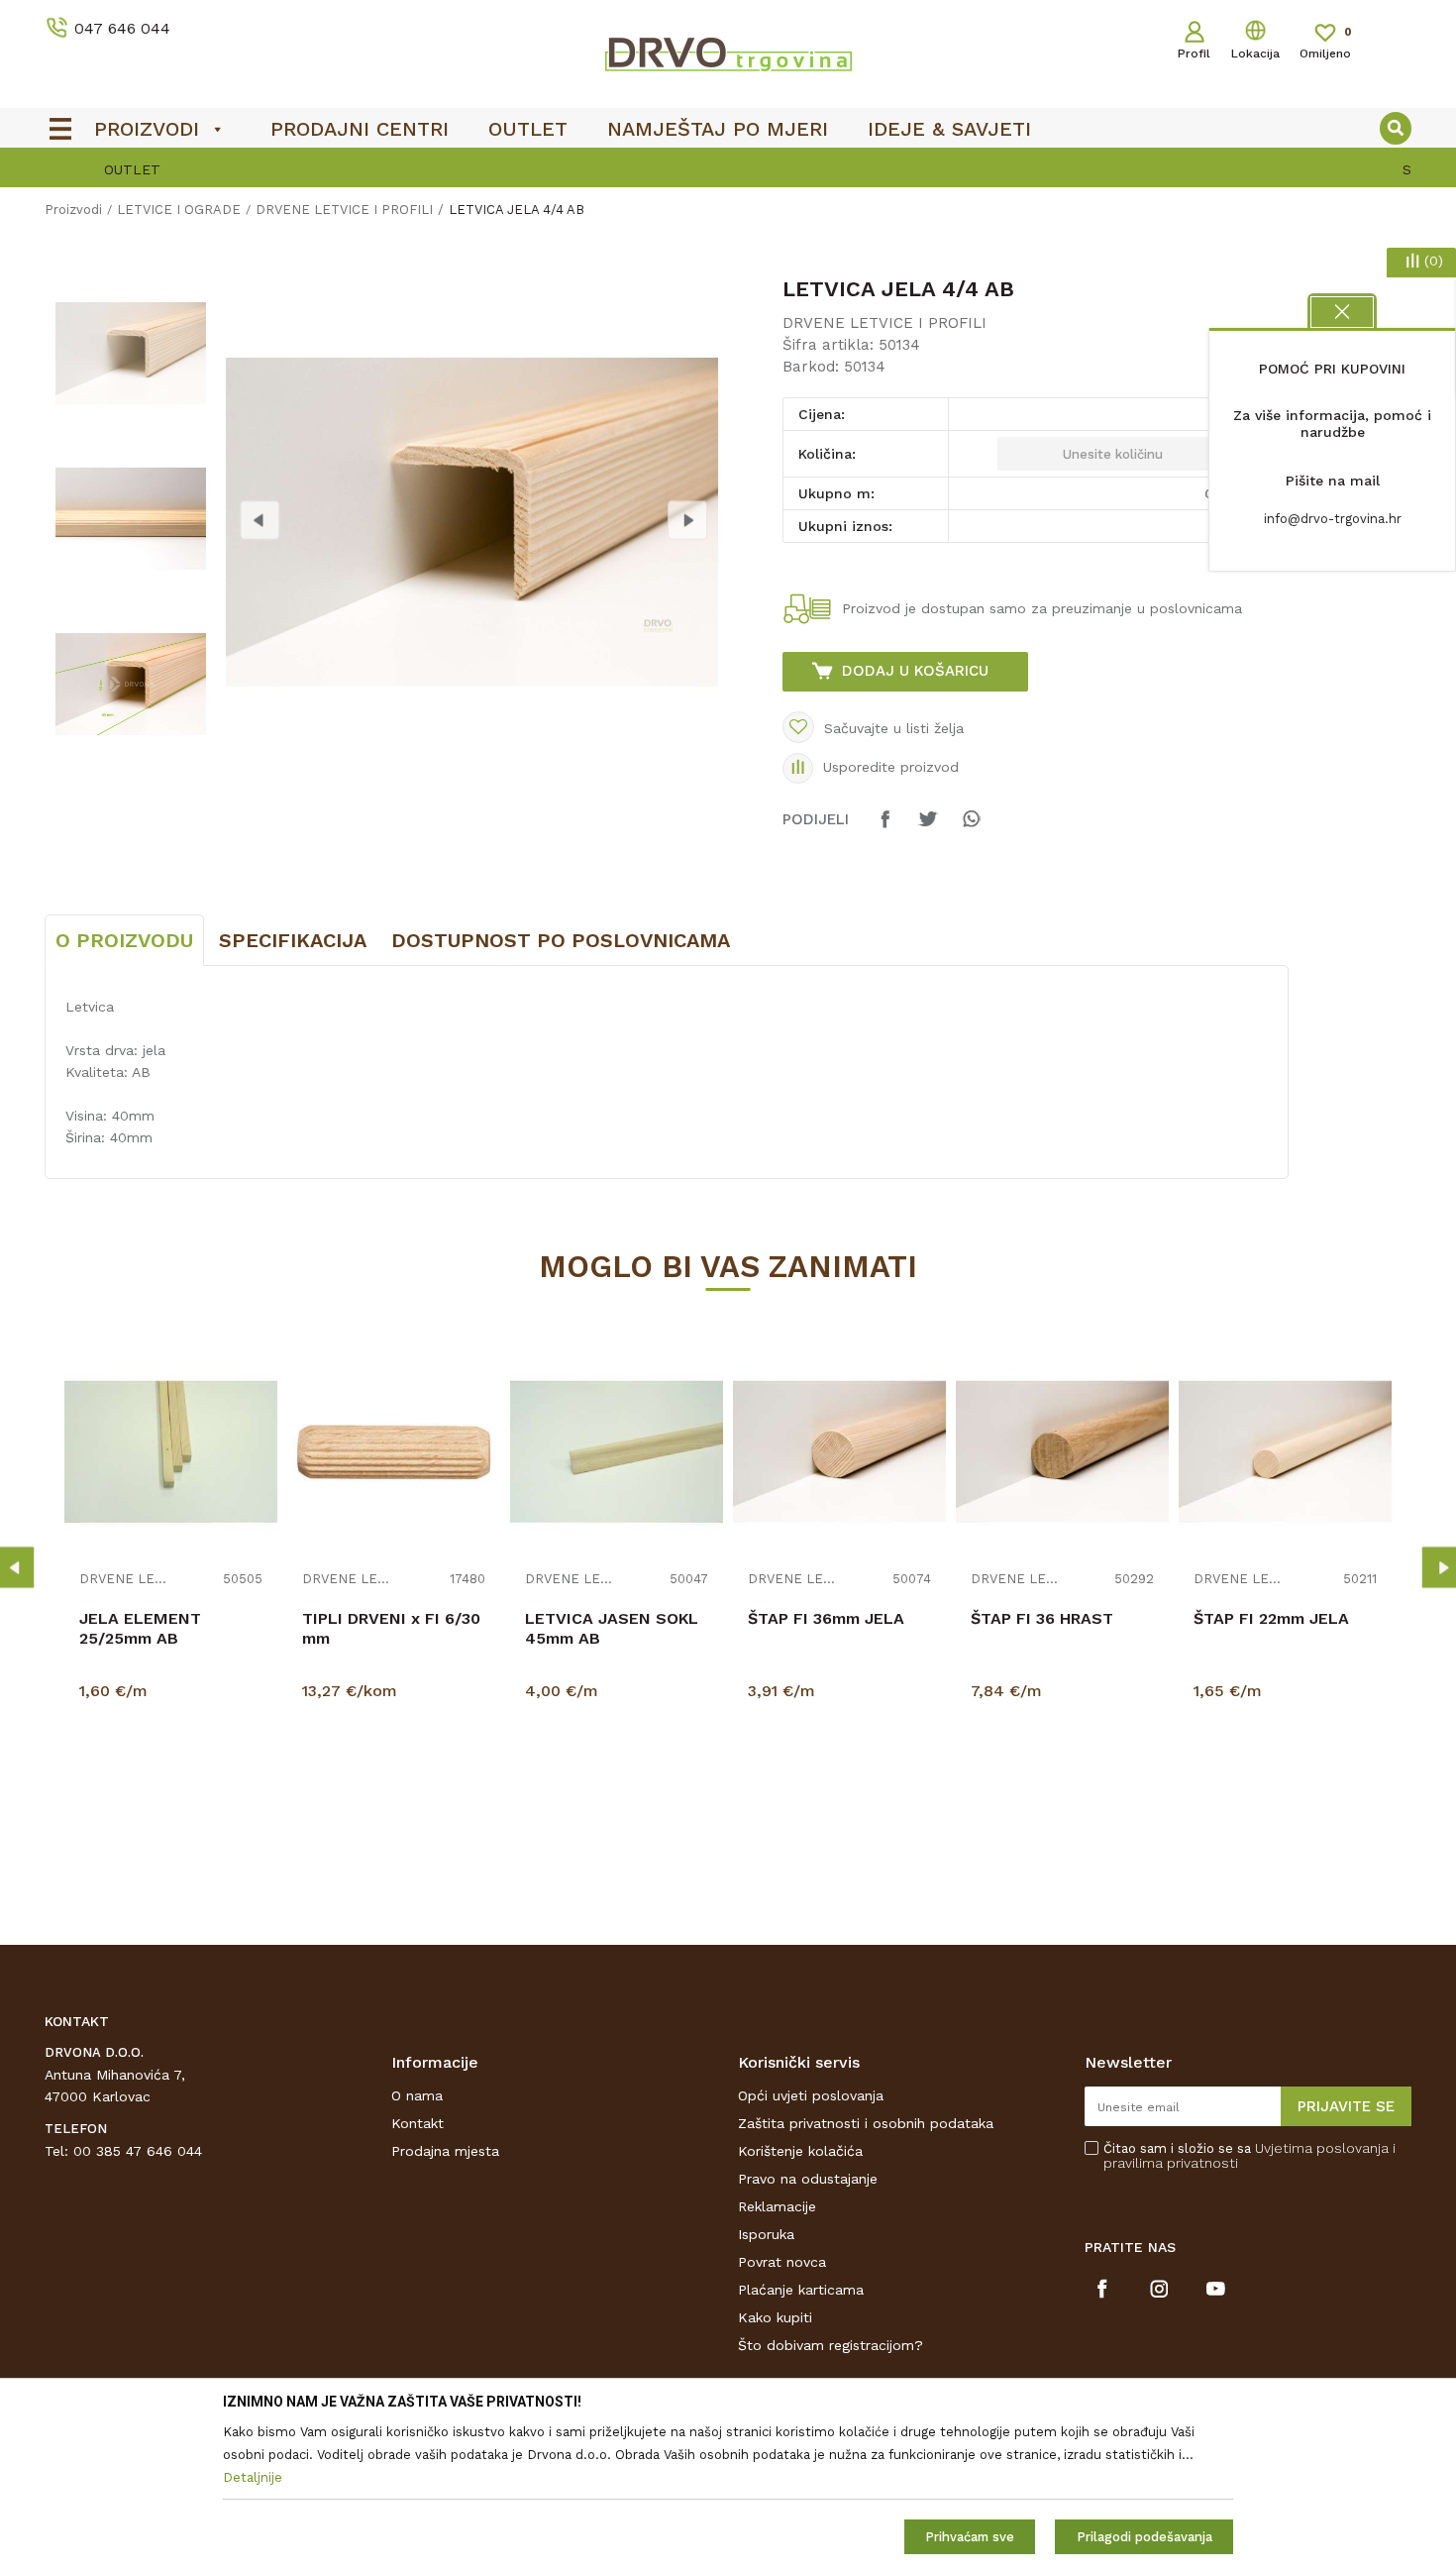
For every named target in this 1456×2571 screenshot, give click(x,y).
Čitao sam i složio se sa (1249, 2156)
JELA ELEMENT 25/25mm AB (140, 1628)
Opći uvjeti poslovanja (811, 2095)
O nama (417, 2095)
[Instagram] (1159, 2289)
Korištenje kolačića (800, 2151)
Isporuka (766, 2234)
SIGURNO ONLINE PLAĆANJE (726, 169)
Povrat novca (782, 2262)
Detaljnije (173, 1791)
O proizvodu (124, 940)
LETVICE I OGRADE (179, 210)
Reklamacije (777, 2206)
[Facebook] (885, 828)
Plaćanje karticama (801, 2290)
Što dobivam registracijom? (831, 2345)
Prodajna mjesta (445, 2151)
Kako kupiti (775, 2317)
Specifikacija (293, 940)
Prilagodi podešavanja (1144, 2537)
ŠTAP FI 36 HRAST (1042, 1618)
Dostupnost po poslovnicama (561, 940)
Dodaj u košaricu (915, 671)
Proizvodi (73, 210)
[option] (728, 169)
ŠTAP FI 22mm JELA (1271, 1618)
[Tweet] (928, 828)
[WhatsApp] (971, 828)
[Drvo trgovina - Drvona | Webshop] (728, 54)
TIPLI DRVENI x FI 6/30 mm (391, 1628)
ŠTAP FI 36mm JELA (826, 1618)
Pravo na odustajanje (808, 2179)
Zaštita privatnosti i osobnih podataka (866, 2123)
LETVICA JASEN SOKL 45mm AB (612, 1628)
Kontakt (417, 2123)
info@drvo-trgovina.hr (1333, 519)
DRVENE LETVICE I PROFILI (344, 210)
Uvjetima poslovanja (1322, 2148)
